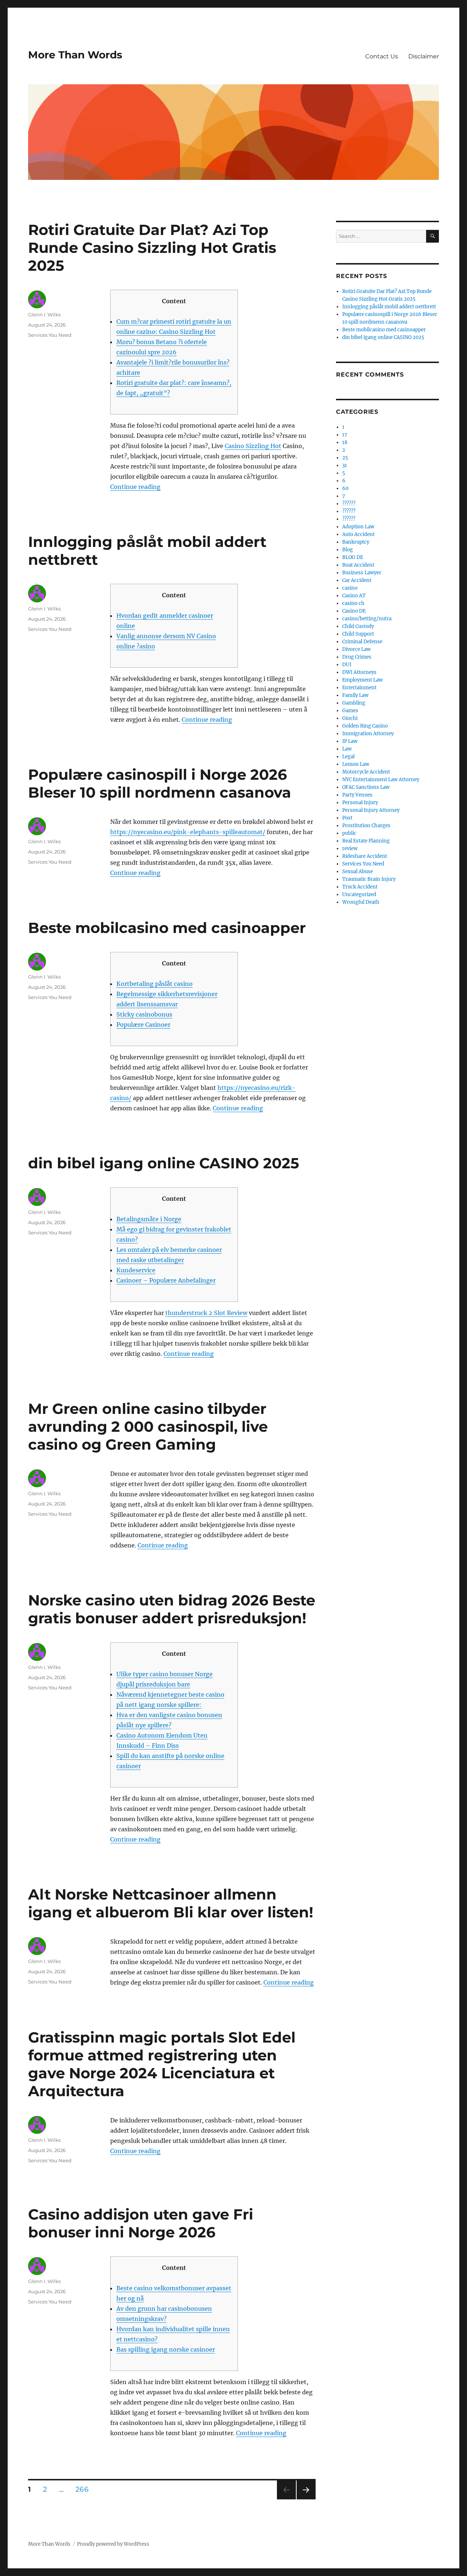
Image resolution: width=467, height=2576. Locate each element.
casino (350, 588)
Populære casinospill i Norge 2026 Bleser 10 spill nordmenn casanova (160, 783)
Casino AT (354, 596)
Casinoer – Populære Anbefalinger (166, 1280)
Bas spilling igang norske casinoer (166, 2349)
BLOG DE (353, 557)
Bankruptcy (356, 542)
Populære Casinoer (143, 1025)
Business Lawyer (362, 573)
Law (347, 749)
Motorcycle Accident (366, 772)
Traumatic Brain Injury (369, 879)
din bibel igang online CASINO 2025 (164, 1163)
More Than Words (75, 55)
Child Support (358, 634)
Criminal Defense (362, 642)
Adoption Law (358, 527)
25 (345, 458)
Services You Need (50, 335)
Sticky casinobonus (144, 1014)
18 (345, 442)
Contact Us (382, 56)
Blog (348, 550)
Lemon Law (356, 764)
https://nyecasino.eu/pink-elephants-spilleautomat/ (188, 832)
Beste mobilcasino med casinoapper (167, 928)
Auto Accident (358, 534)
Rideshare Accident (365, 856)
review (350, 849)
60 (345, 488)
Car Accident (357, 580)
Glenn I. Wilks (44, 315)
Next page (306, 2499)
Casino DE (354, 611)
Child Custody (358, 626)
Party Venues (357, 795)
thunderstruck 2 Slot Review (206, 1313)
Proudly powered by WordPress (113, 2544)
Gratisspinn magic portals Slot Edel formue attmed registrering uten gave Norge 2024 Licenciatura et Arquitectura (162, 2064)
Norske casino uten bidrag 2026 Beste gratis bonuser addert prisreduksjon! (172, 1609)
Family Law (355, 695)
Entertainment (359, 688)
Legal (348, 757)
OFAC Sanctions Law (366, 787)
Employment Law (362, 680)
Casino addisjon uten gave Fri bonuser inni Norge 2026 (141, 2223)
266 (84, 2489)
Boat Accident (358, 565)
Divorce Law (356, 649)
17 (345, 435)
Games (350, 711)
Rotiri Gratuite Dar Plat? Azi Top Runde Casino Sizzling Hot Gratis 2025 (152, 248)
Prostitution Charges (366, 826)
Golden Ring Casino (365, 726)
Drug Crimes (357, 657)
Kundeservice (136, 1270)
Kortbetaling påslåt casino (155, 984)
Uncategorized (359, 894)
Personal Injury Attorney (371, 810)
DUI (347, 665)
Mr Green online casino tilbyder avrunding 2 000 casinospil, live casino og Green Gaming (148, 1426)
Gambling (354, 703)
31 (345, 465)
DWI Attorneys (359, 672)
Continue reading (135, 487)
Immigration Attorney (368, 734)
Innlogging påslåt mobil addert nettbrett (389, 307)
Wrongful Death (361, 902)
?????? (349, 504)
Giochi (350, 718)
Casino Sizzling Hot (253, 446)
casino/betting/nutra (367, 619)
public (349, 833)
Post (347, 818)
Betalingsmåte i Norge (149, 1219)
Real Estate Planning (366, 841)
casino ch (353, 603)
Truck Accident (360, 887)
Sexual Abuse (358, 871)
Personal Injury (360, 803)
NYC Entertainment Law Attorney (381, 780)
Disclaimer (424, 56)
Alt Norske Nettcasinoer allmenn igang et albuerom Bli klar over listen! (171, 1903)
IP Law (350, 741)
